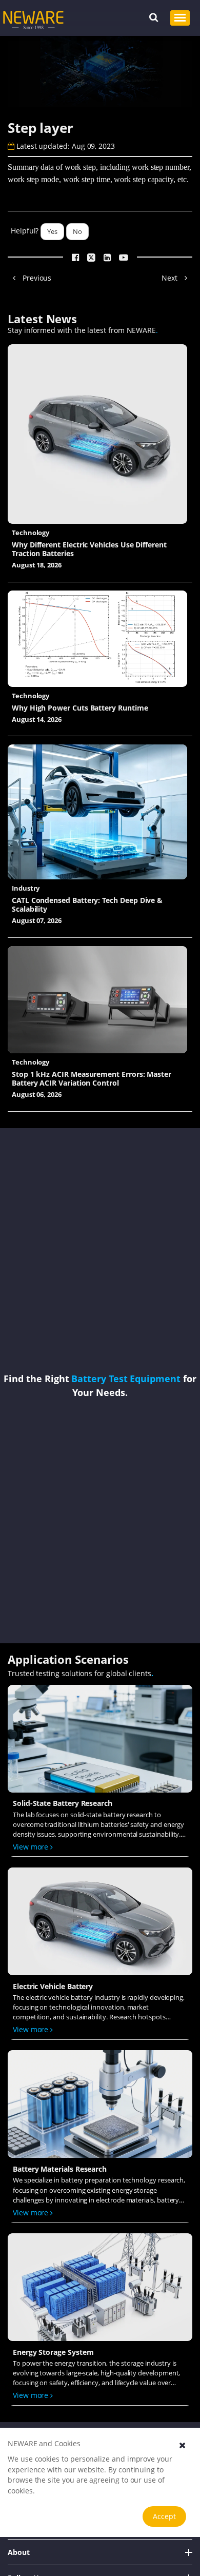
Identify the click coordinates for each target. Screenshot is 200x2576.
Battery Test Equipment (126, 1378)
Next (171, 278)
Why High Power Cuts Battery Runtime (80, 708)
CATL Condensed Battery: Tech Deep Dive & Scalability (87, 904)
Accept (164, 2516)
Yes (52, 231)
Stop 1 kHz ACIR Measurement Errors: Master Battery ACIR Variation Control (92, 1078)
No (77, 231)
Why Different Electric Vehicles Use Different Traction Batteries (89, 549)
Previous (36, 278)
